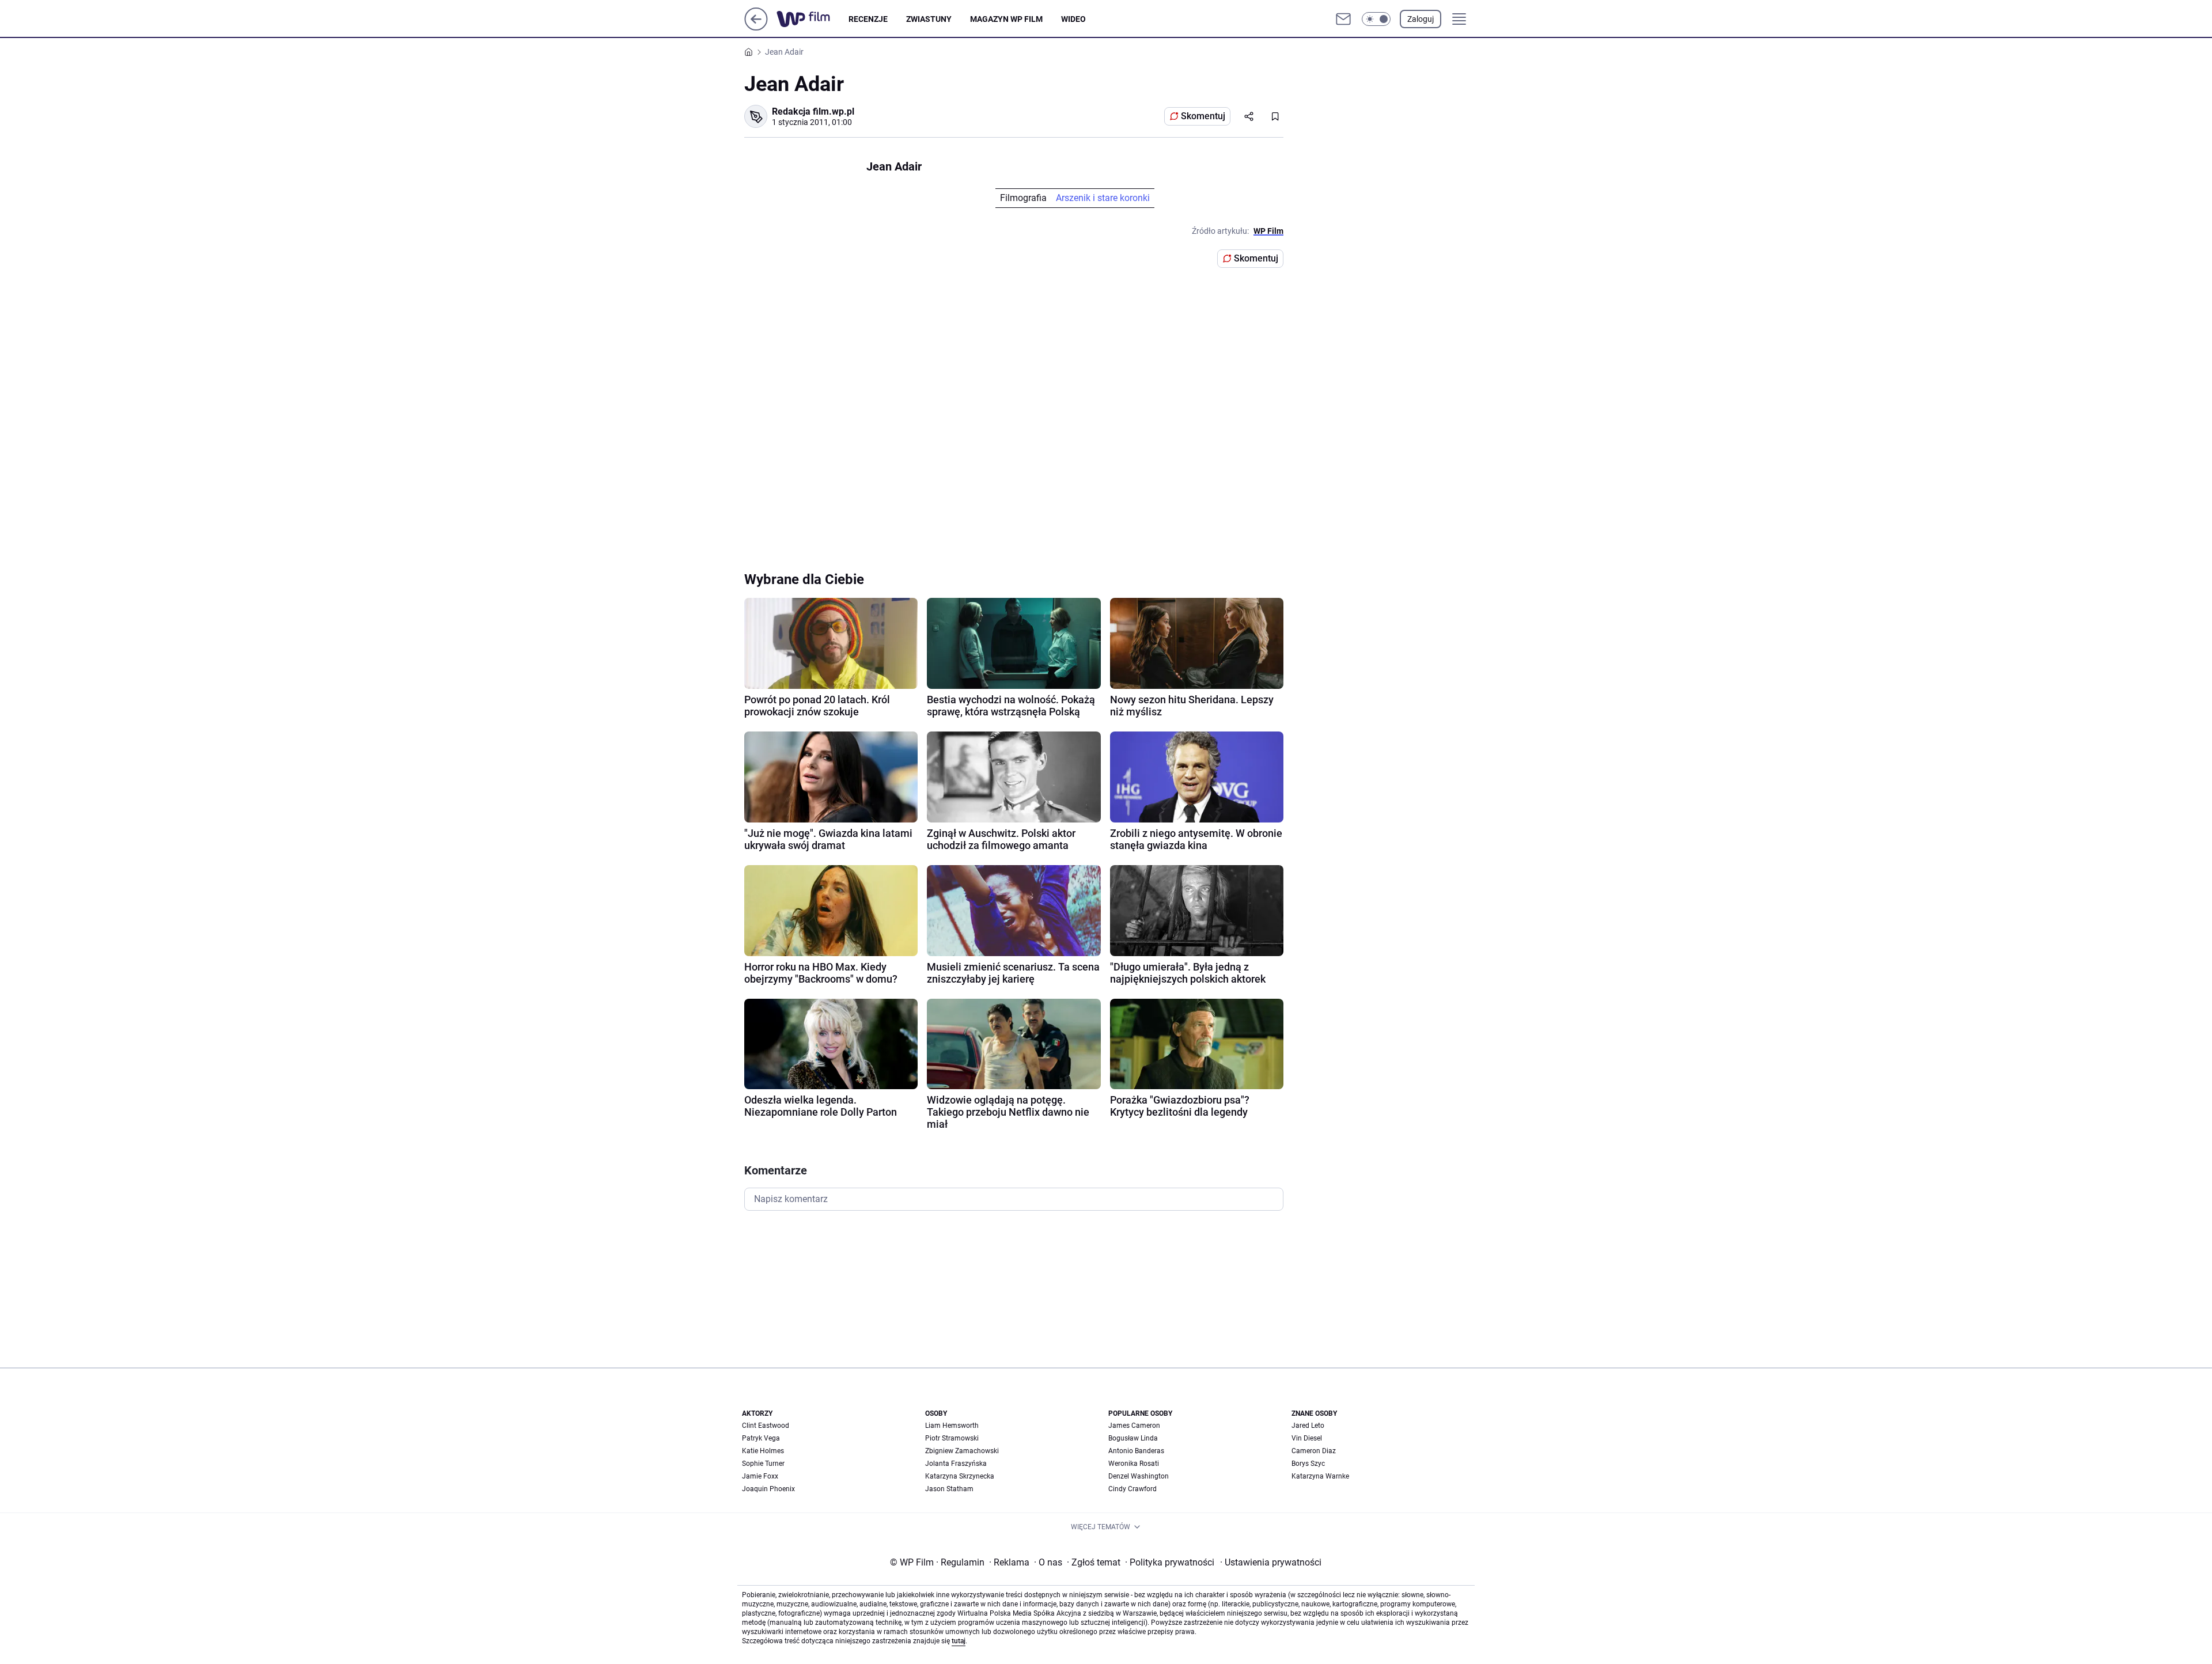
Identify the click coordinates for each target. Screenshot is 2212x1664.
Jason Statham (949, 1489)
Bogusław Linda (1133, 1438)
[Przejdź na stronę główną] (756, 27)
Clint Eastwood (766, 1426)
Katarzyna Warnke (1320, 1476)
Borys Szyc (1308, 1464)
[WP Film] (813, 19)
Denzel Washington (1139, 1476)
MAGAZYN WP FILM (1006, 19)
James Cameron (1134, 1426)
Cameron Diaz (1314, 1451)
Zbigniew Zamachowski (962, 1451)
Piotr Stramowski (952, 1438)
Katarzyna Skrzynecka (960, 1476)
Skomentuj (1203, 116)
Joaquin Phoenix (768, 1489)
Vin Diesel (1307, 1438)
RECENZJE (868, 19)
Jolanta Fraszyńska (956, 1464)
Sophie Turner (763, 1464)
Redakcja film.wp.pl (813, 111)
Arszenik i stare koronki (1103, 198)
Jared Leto (1308, 1426)
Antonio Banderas (1136, 1451)
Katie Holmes (763, 1451)
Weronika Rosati (1134, 1464)
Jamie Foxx (760, 1476)
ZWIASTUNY (929, 19)
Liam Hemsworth (952, 1426)
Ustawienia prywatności (1271, 1562)
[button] (1376, 19)
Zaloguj (1421, 19)
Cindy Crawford (1132, 1489)
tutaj (959, 1641)
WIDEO (1073, 19)
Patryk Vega (761, 1438)
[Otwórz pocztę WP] (1343, 19)
